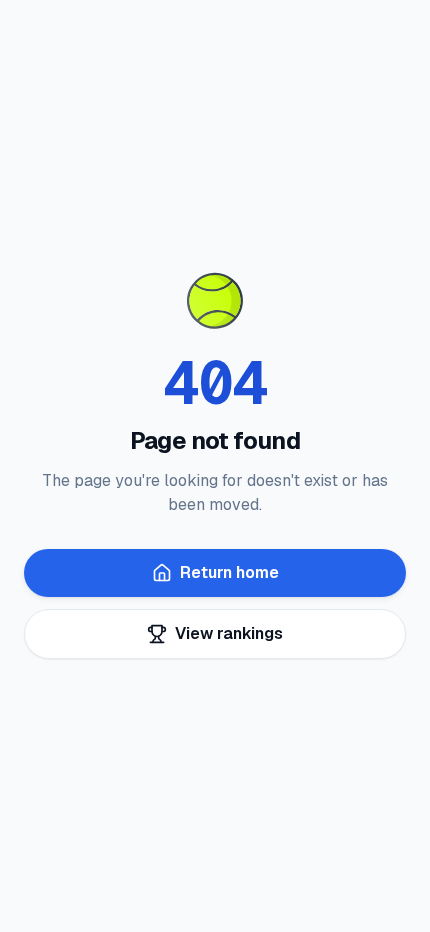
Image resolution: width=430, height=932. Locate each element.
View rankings (229, 633)
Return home (229, 572)
